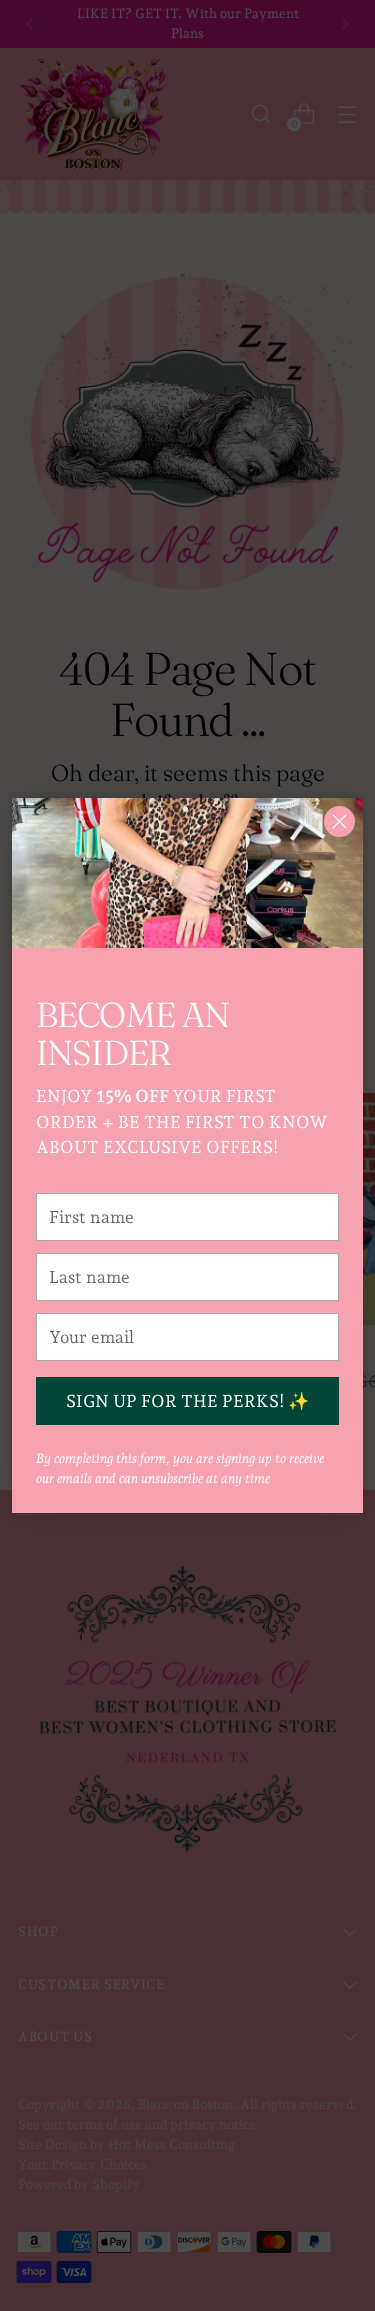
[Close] (339, 821)
